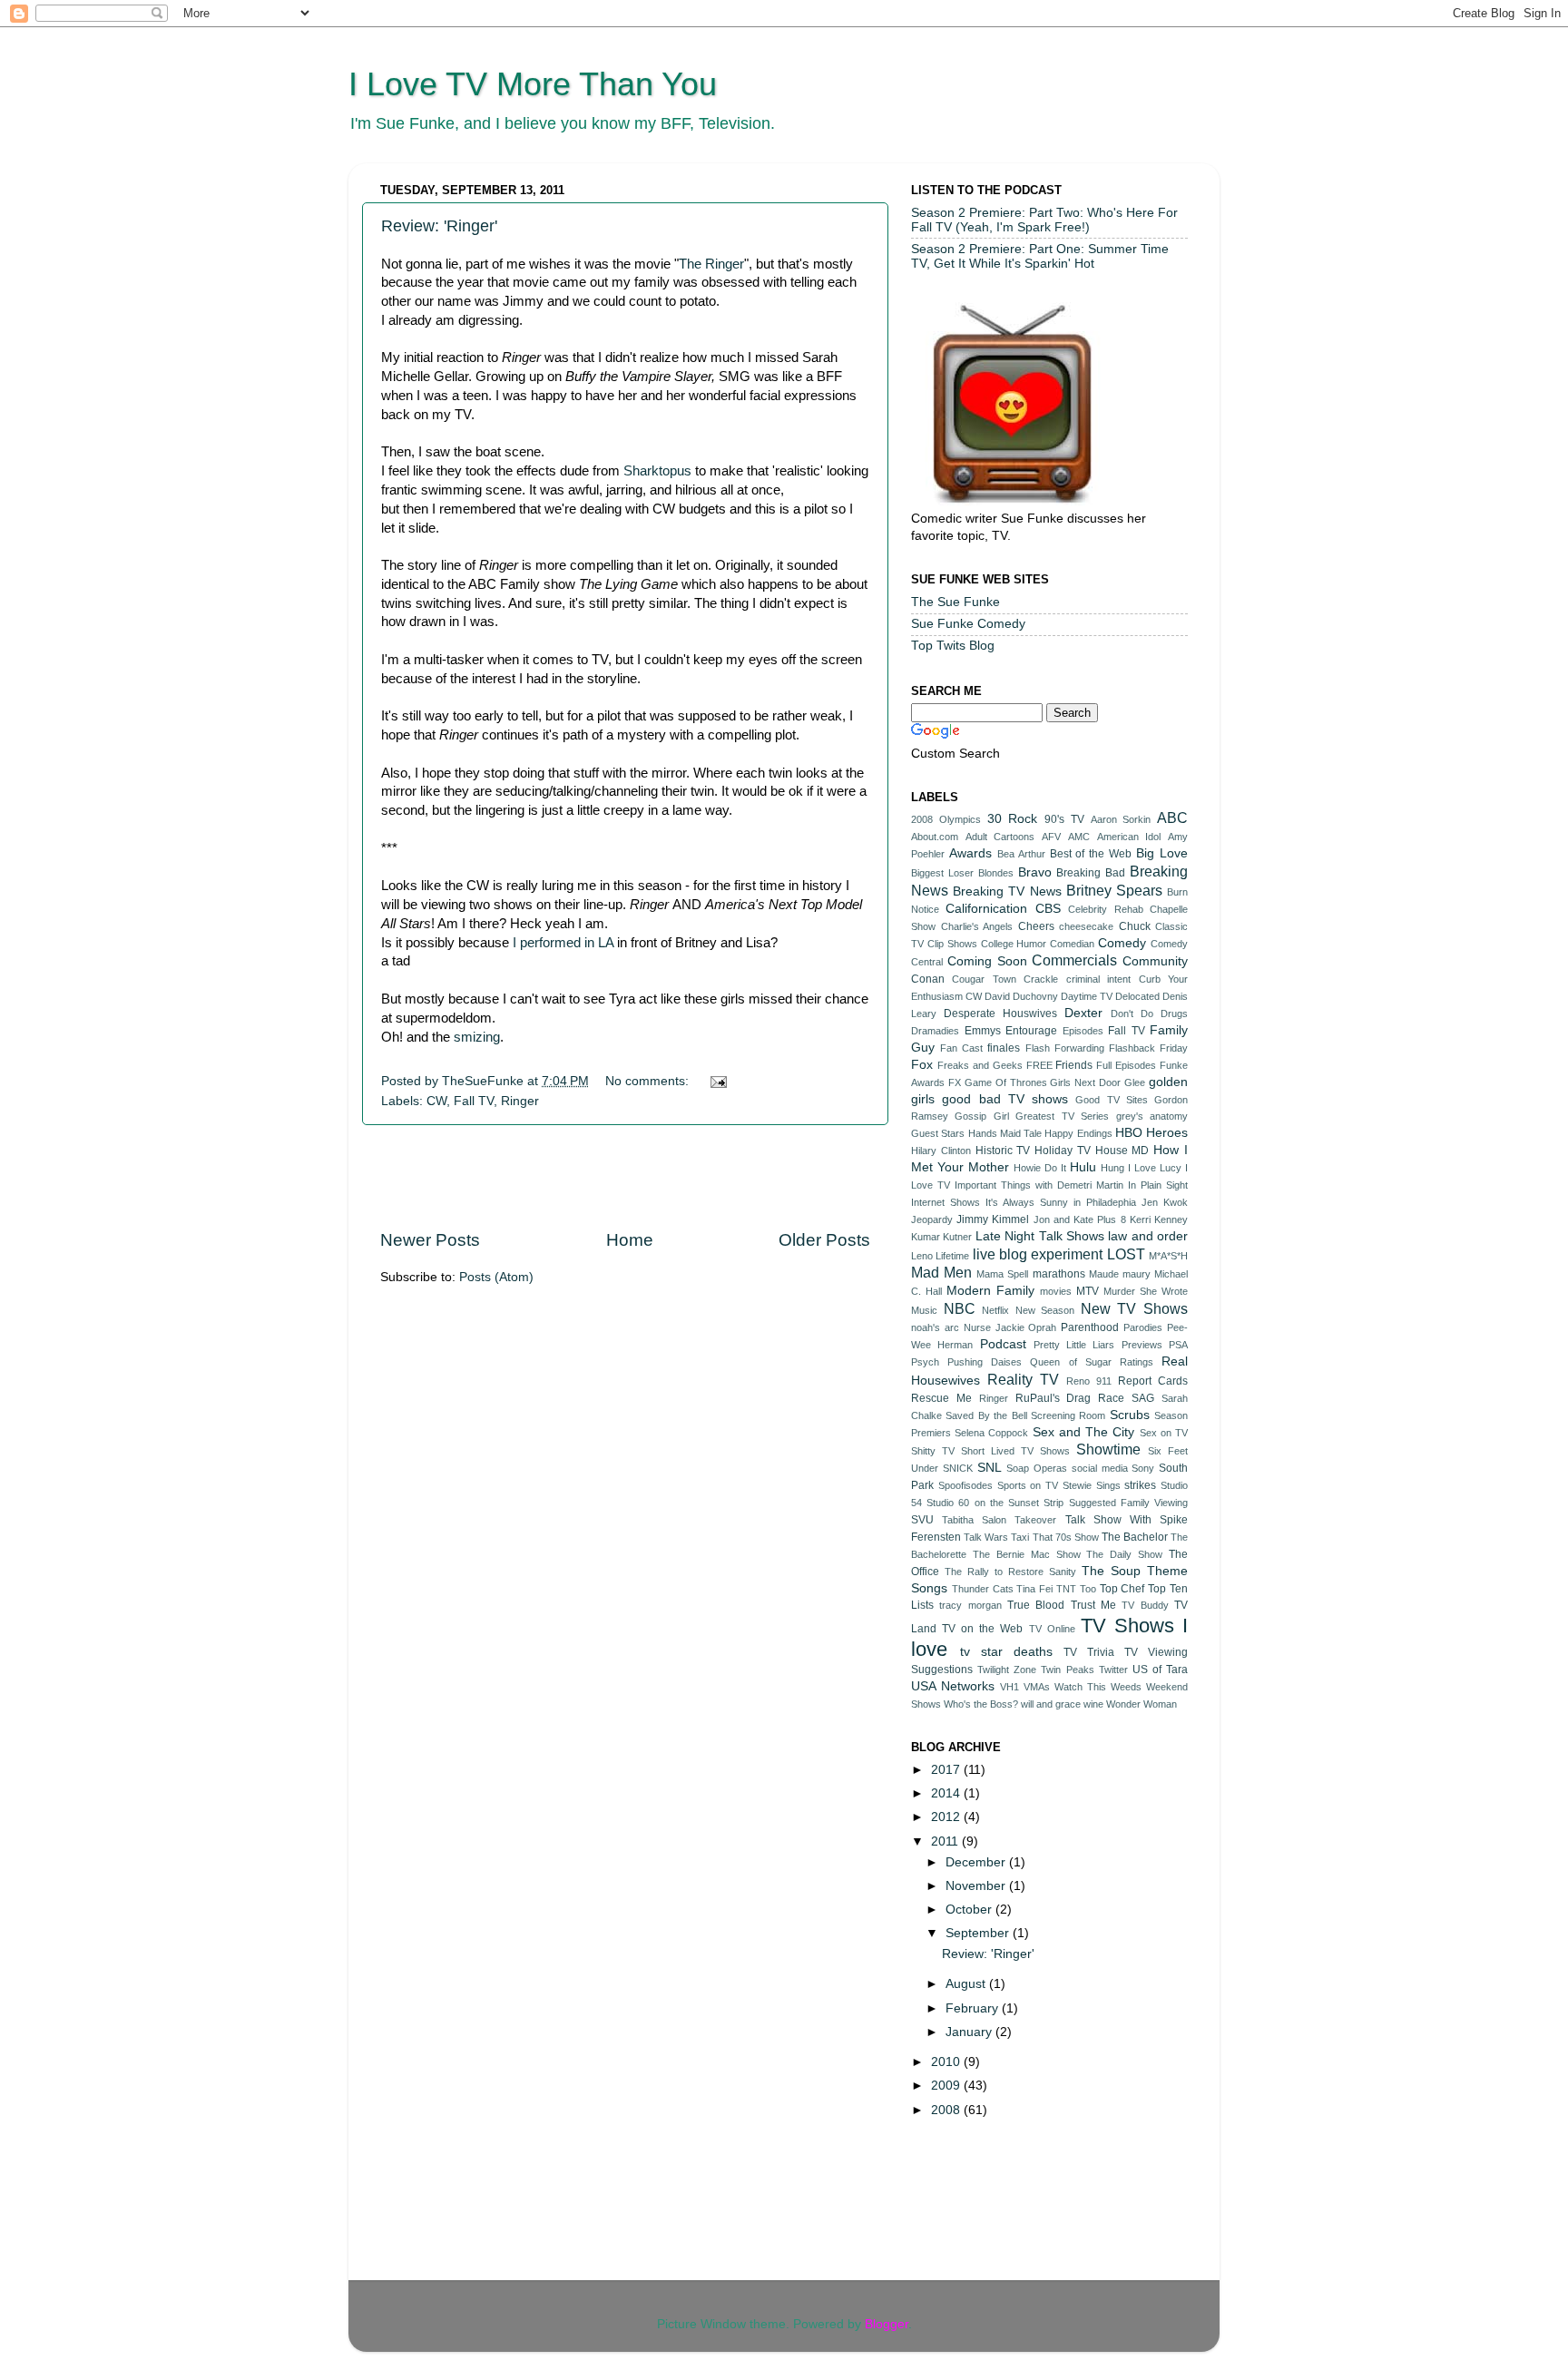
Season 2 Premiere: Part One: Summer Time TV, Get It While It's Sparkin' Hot (1040, 256)
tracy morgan (970, 1605)
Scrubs (1130, 1415)
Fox (922, 1065)
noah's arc (935, 1327)
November (977, 1886)
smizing (477, 1037)
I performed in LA (561, 943)
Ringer (520, 1101)
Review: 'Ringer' (439, 226)
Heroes (1167, 1133)
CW (436, 1101)
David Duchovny (1021, 996)
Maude (1104, 1274)
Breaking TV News (1007, 891)
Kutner (957, 1237)
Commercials (1074, 960)
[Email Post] (717, 1081)
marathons (1059, 1274)
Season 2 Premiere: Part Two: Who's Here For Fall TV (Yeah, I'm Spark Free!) (1044, 220)
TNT (1066, 1589)
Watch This (1080, 1687)
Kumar (926, 1237)
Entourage (1031, 1031)
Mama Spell (1002, 1274)
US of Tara (1160, 1670)
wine (1093, 1704)
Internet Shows (946, 1202)
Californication (986, 909)
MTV (1088, 1291)
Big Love (1162, 853)
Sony (1143, 1468)
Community (1155, 961)
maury (1137, 1274)
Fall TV (474, 1101)
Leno (922, 1256)
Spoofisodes (965, 1485)
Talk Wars (986, 1537)
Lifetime (952, 1256)
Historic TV (1003, 1151)
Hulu (1083, 1167)
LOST (1126, 1254)
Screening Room (1068, 1415)
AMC (1079, 837)
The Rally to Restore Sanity (1010, 1572)
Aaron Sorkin (1121, 819)
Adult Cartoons (1000, 837)
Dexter (1083, 1013)
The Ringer (711, 264)
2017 (947, 1770)
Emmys (983, 1031)
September (979, 1933)
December (977, 1862)
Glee (1135, 1082)
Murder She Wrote (1146, 1291)
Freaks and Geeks (980, 1065)
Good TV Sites (1112, 1100)
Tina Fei (1034, 1589)
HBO (1129, 1133)
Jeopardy (932, 1219)
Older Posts (824, 1240)
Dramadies (935, 1031)
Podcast (1003, 1344)
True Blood (1036, 1605)
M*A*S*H (1168, 1256)
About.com (935, 837)
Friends (1074, 1065)
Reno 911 (1089, 1381)
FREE (1039, 1065)
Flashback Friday (1148, 1048)
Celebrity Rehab (1105, 909)
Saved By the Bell (986, 1415)
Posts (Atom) (496, 1277)
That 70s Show (1066, 1537)
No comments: (649, 1081)
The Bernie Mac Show (1027, 1554)
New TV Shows (1134, 1308)
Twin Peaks (1067, 1670)
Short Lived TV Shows (1015, 1451)
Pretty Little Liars (1074, 1345)
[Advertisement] (625, 1177)
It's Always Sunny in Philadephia (1061, 1202)
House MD (1122, 1151)
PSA (1178, 1345)
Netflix (995, 1310)
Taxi (1020, 1537)
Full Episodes (1126, 1065)
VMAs (1037, 1687)
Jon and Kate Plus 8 (1080, 1219)
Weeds (1126, 1687)
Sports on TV (1028, 1485)
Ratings (1137, 1362)
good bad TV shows (1005, 1099)
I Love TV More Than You (533, 84)
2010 (947, 2062)
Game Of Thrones (1006, 1082)
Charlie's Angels (977, 926)
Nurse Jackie (994, 1327)
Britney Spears (1114, 890)
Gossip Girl (981, 1116)
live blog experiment (1038, 1254)
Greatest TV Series (1062, 1116)
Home (630, 1240)
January (970, 2032)
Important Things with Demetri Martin (1039, 1185)
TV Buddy (1145, 1605)
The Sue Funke (955, 602)
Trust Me (1093, 1605)
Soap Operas (1037, 1468)
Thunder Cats (983, 1589)
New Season (1045, 1310)
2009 (947, 2086)
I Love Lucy (1155, 1168)
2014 (947, 1793)
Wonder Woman (1142, 1704)
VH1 (1009, 1687)
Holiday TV (1063, 1151)
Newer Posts (430, 1240)
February (974, 2008)
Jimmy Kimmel (993, 1219)
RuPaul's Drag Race (1070, 1398)
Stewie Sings (1092, 1485)
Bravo (1035, 872)
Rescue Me (941, 1398)
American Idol (1129, 837)
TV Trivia (1089, 1652)
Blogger (887, 2324)
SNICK (958, 1468)
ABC (1172, 818)
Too (1088, 1589)
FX (955, 1082)
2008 (947, 2110)
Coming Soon (987, 961)
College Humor (1014, 944)
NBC (960, 1308)
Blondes (996, 873)
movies (1056, 1291)
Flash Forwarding (1065, 1048)
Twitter (1113, 1670)
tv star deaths (1006, 1652)
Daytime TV (1087, 996)
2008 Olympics (946, 819)
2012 (947, 1817)
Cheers (1036, 926)
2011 (946, 1841)
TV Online (1052, 1629)
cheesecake (1086, 926)
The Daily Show (1124, 1554)
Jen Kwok (1165, 1202)
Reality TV (1023, 1379)
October (970, 1910)
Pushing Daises (985, 1362)
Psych (925, 1362)
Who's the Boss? (981, 1704)
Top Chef (1122, 1589)
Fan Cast (961, 1048)
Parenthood (1090, 1327)
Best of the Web (1091, 854)
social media (1100, 1468)
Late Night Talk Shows (1040, 1236)
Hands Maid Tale (1005, 1133)
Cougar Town (984, 979)
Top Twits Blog (953, 646)
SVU (922, 1520)
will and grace (1051, 1704)
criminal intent (1098, 979)
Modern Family (990, 1291)
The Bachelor (1135, 1537)
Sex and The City (1084, 1432)
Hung (1112, 1168)
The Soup (1111, 1571)
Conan (928, 979)
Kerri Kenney (1159, 1219)
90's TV (1064, 819)
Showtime (1108, 1449)
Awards (970, 853)
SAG (1143, 1398)
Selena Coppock (991, 1433)
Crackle (1041, 979)
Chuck (1135, 926)
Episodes (1083, 1031)
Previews (1142, 1345)
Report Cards (1153, 1381)
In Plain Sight (1158, 1185)
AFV (1051, 837)
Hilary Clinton (941, 1151)
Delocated (1137, 996)
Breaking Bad (1091, 873)
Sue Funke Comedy (968, 624)
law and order (1148, 1236)
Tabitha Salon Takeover (999, 1520)
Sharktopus (657, 471)
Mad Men (941, 1272)
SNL (990, 1468)
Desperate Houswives (1000, 1014)
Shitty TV (933, 1451)
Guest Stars (938, 1133)
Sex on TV (1164, 1433)
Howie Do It (1040, 1168)
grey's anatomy (1152, 1116)
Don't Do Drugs (1149, 1014)
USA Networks (953, 1686)
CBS (1048, 909)
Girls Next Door (1085, 1082)
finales (1004, 1048)
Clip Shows (952, 944)
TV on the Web (982, 1629)
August (967, 1984)
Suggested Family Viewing (1128, 1503)
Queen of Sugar (1070, 1362)
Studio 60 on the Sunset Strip (995, 1503)
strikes (1140, 1485)
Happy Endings (1078, 1133)
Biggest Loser (942, 873)
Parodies (1143, 1327)
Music (924, 1310)
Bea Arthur (1021, 854)
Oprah (1042, 1327)
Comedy (1122, 943)
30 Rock (1013, 819)
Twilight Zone (1007, 1670)
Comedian (1072, 944)
